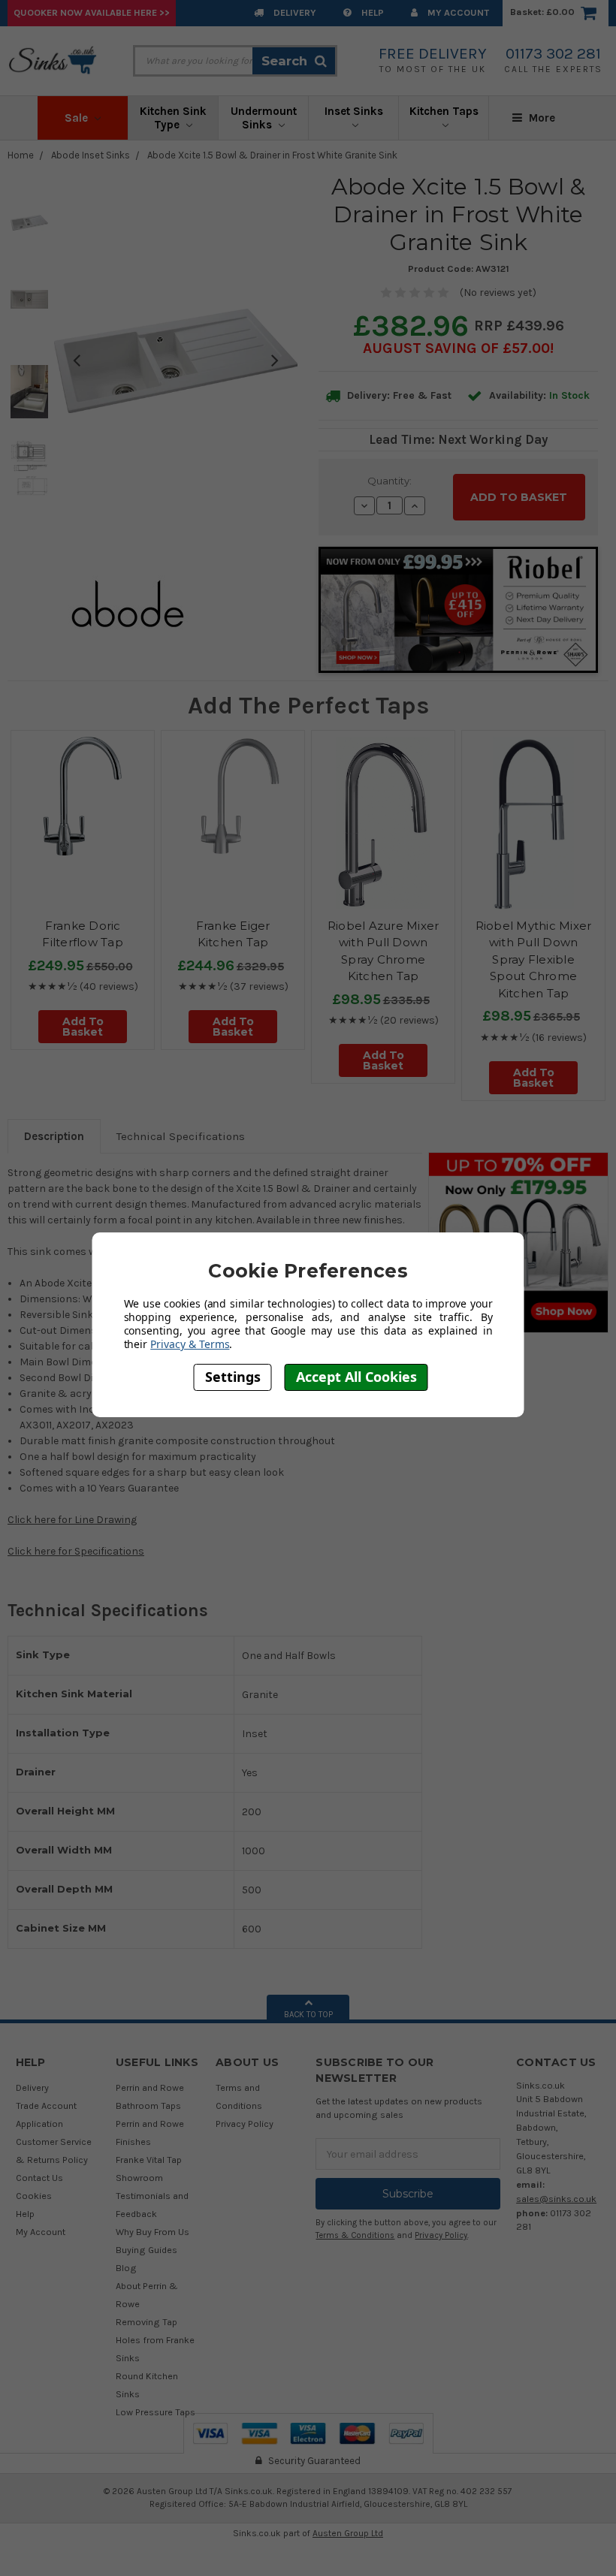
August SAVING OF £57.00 (456, 348)
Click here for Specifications (76, 1551)
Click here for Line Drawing (72, 1520)
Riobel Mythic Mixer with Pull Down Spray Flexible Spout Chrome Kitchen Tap (534, 959)
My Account (457, 12)
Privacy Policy (245, 2124)
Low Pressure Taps (156, 2412)
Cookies (34, 2196)
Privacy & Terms (190, 1344)
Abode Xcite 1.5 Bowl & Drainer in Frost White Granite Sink (272, 155)
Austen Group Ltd (348, 2533)
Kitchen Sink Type (173, 118)
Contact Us (39, 2178)
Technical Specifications (181, 1136)
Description (54, 1136)
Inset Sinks (354, 111)
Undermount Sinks (264, 118)
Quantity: (390, 481)
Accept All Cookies (356, 1377)
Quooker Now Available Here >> (92, 12)
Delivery (294, 12)
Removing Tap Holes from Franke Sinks (155, 2340)
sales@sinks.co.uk (556, 2199)
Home (21, 155)
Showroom (139, 2178)
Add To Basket (83, 1027)
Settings (233, 1377)
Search (284, 61)
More (541, 118)
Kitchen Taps (444, 111)
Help (371, 12)
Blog (126, 2268)
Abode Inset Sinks (91, 155)
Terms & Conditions (355, 2235)
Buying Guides (146, 2250)
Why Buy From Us (152, 2232)
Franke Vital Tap (149, 2160)
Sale (78, 118)
